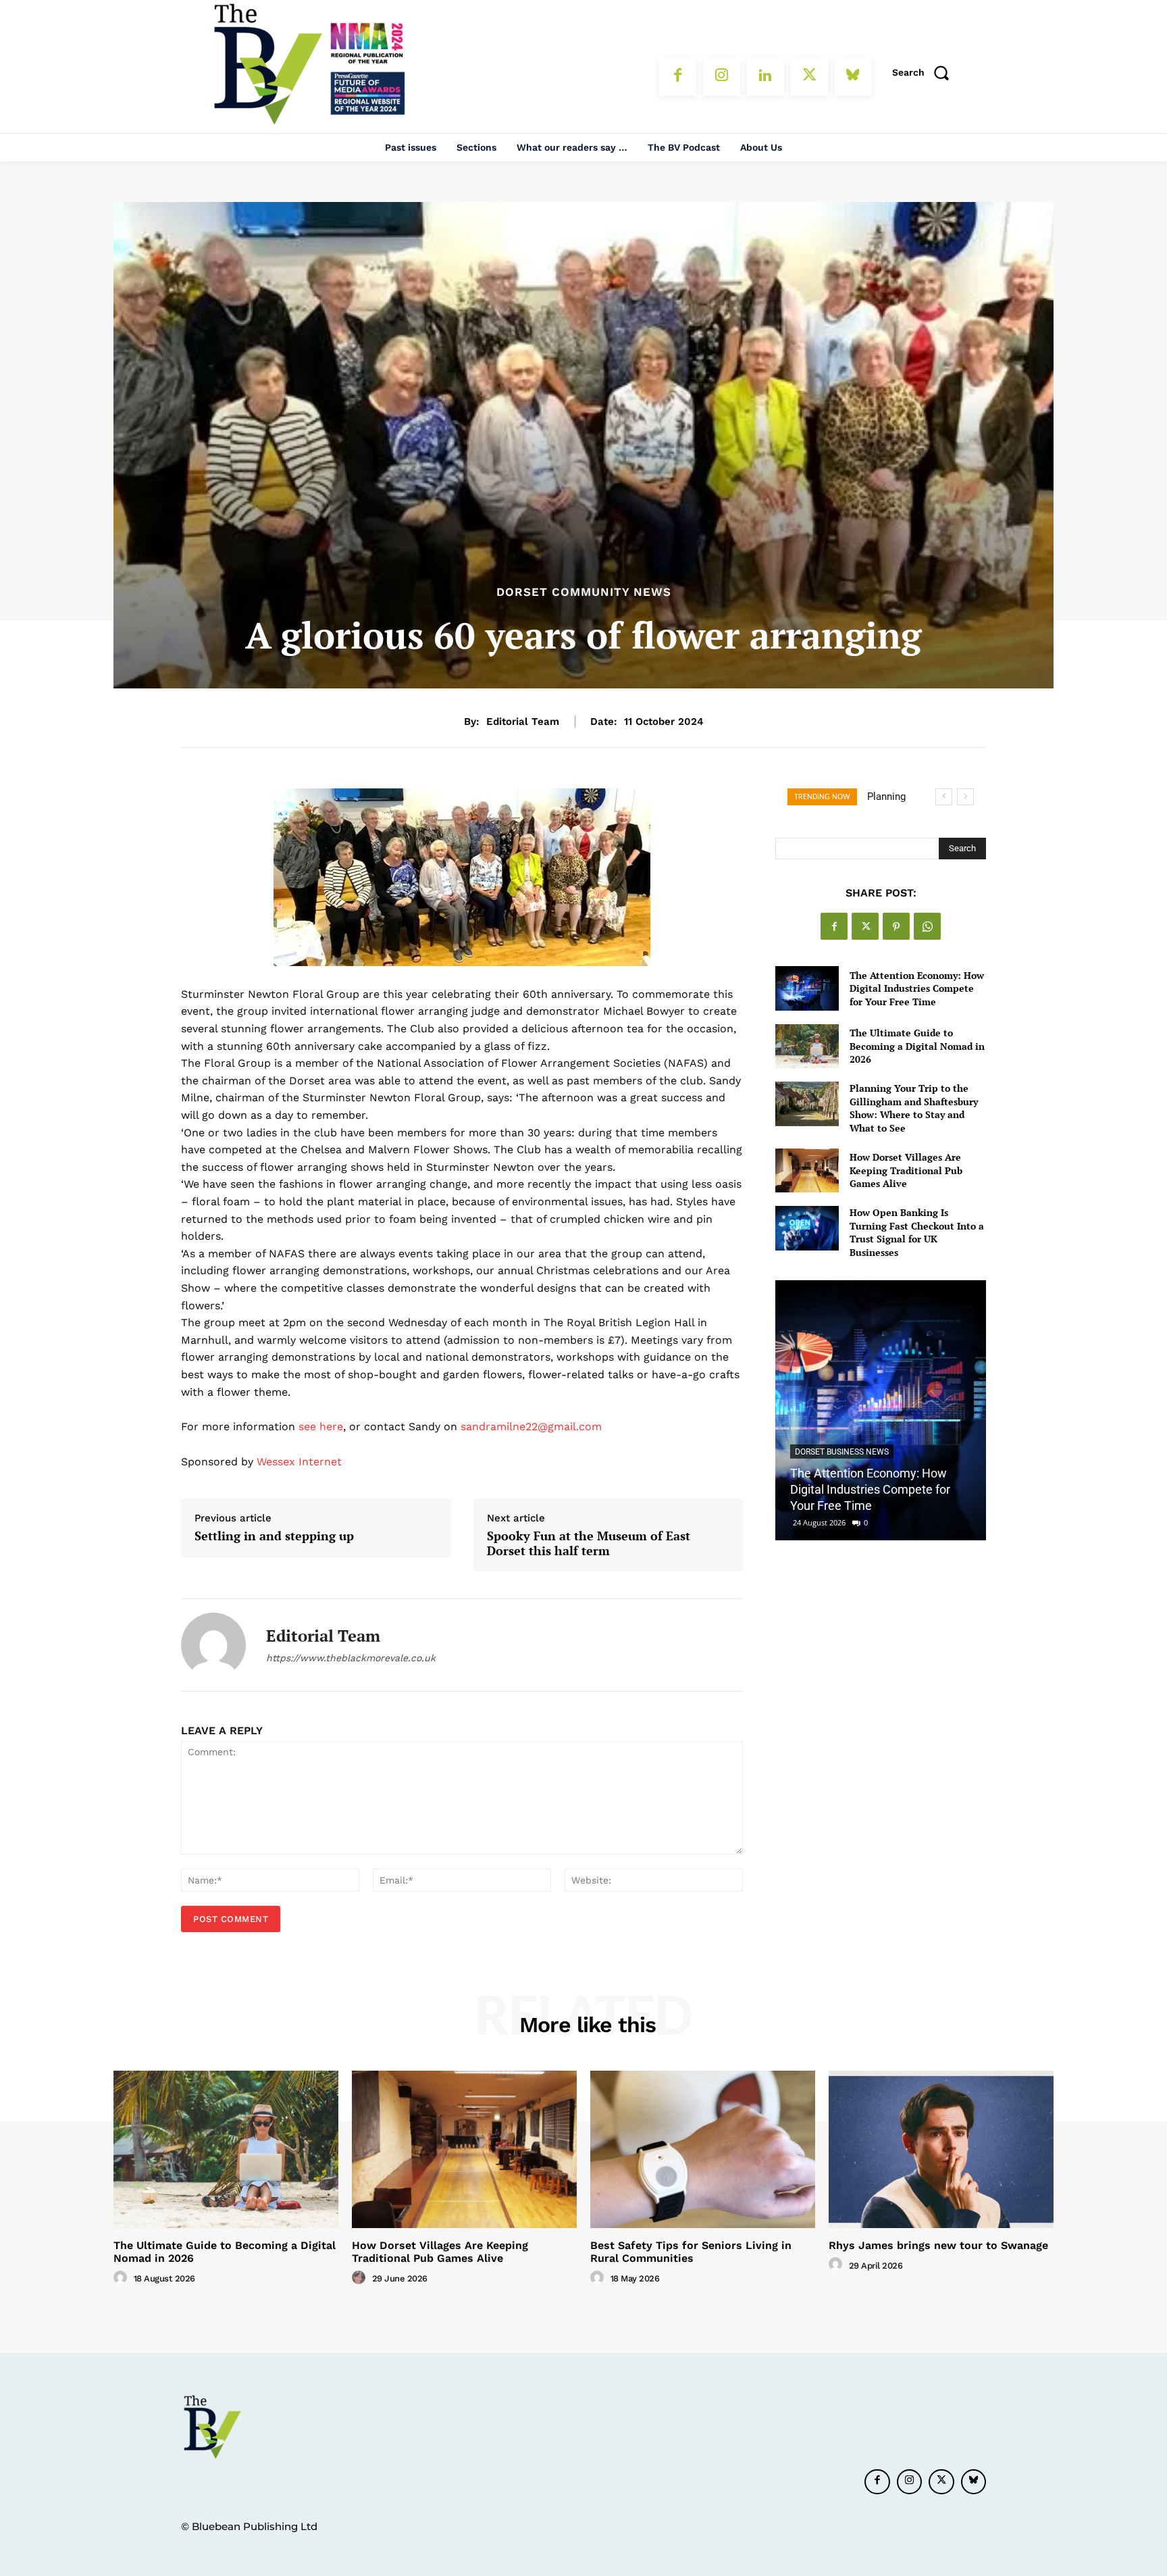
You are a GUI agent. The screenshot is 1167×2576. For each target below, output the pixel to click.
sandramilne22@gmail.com (531, 1426)
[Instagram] (722, 77)
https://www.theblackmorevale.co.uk (351, 1658)
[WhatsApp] (927, 926)
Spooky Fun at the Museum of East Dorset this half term (589, 1543)
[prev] (944, 797)
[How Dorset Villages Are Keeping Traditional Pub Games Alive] (807, 1170)
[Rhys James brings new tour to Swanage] (941, 2149)
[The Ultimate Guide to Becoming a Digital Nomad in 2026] (807, 1046)
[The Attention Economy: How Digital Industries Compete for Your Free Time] (807, 988)
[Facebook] (678, 77)
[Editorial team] (213, 1645)
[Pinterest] (896, 926)
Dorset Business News (842, 1452)
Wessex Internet (299, 1462)
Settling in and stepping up (274, 1536)
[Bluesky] (853, 77)
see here (321, 1426)
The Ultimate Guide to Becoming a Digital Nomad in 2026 (917, 1046)
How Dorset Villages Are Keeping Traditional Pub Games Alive (906, 1170)
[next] (965, 797)
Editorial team (523, 722)
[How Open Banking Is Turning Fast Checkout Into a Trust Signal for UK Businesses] (807, 1228)
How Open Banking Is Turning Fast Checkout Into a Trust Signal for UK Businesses (917, 1232)
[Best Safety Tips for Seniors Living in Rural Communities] (703, 2149)
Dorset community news (584, 592)
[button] (925, 72)
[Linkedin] (766, 77)
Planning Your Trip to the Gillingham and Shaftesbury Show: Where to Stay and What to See (914, 1108)
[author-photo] (122, 2278)
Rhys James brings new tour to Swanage (938, 2245)
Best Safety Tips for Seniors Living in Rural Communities (691, 2252)
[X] (809, 77)
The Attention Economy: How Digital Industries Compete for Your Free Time (917, 988)
